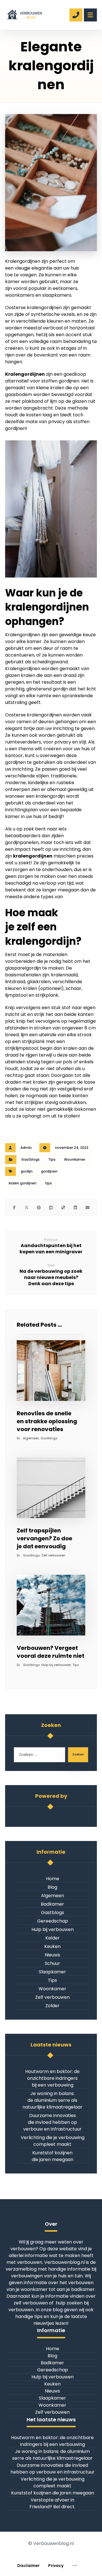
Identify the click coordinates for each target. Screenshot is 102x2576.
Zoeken (78, 1754)
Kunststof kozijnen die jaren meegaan (53, 2156)
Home (53, 1879)
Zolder (52, 2006)
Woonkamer (75, 1159)
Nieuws (52, 1955)
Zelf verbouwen (53, 1555)
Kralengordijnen (25, 374)
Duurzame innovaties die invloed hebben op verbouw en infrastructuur (52, 2122)
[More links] (75, 2566)
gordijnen (49, 1171)
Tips (52, 1159)
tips (48, 1183)
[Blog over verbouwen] (24, 13)
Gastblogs (30, 1159)
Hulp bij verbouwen (56, 1665)
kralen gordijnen (23, 1183)
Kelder (53, 1938)
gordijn (27, 1171)
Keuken (52, 1946)
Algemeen (31, 1438)
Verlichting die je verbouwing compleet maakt (53, 2141)
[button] (14, 1208)
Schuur (52, 1963)
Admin (26, 1148)
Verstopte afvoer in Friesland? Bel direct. (52, 2503)
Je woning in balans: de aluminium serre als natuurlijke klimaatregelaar (52, 2100)
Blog (52, 1887)
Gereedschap (53, 1921)
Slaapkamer (52, 1972)
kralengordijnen (33, 856)
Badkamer (52, 1904)
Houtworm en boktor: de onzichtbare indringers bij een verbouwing (52, 2078)
